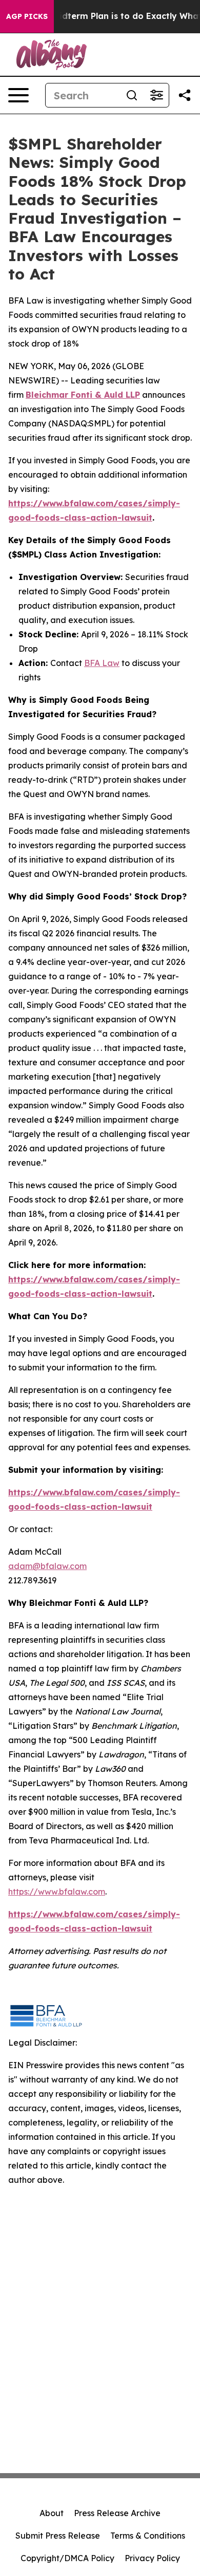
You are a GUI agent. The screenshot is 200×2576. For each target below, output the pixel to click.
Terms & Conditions (148, 2536)
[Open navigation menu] (18, 95)
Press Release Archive (117, 2513)
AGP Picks (27, 16)
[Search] (132, 95)
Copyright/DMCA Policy (67, 2558)
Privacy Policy (152, 2558)
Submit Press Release (58, 2536)
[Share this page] (185, 95)
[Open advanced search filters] (156, 95)
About (52, 2513)
